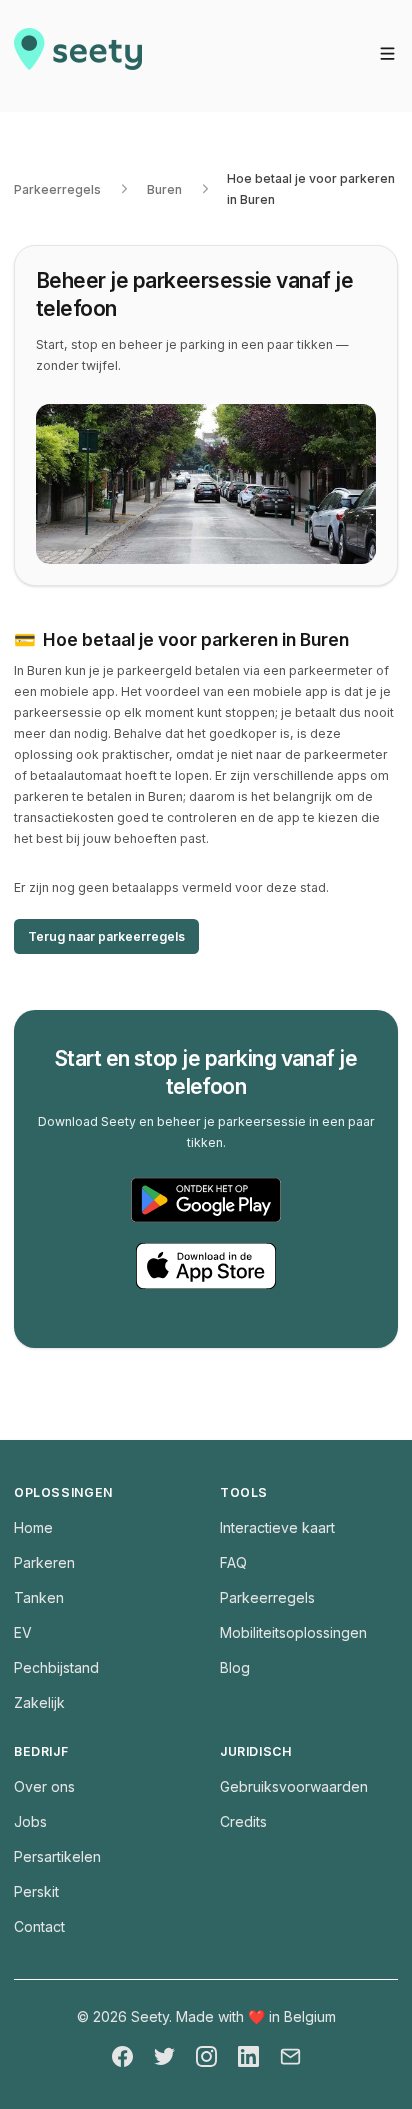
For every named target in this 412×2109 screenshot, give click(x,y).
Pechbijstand (56, 1667)
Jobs (30, 1821)
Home (33, 1527)
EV (23, 1632)
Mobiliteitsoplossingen (293, 1632)
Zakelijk (39, 1702)
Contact (39, 1926)
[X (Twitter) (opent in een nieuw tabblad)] (164, 2056)
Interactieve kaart (277, 1527)
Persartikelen (57, 1856)
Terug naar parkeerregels (106, 936)
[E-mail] (290, 2056)
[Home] (78, 56)
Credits (243, 1821)
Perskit (36, 1891)
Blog (235, 1667)
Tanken (39, 1597)
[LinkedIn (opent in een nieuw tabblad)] (248, 2056)
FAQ (233, 1562)
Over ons (44, 1786)
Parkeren (44, 1562)
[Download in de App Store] (206, 1266)
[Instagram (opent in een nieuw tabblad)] (206, 2056)
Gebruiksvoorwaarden (294, 1786)
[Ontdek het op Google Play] (206, 1200)
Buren (164, 189)
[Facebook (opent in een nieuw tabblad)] (122, 2056)
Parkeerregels (57, 189)
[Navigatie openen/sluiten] (387, 53)
